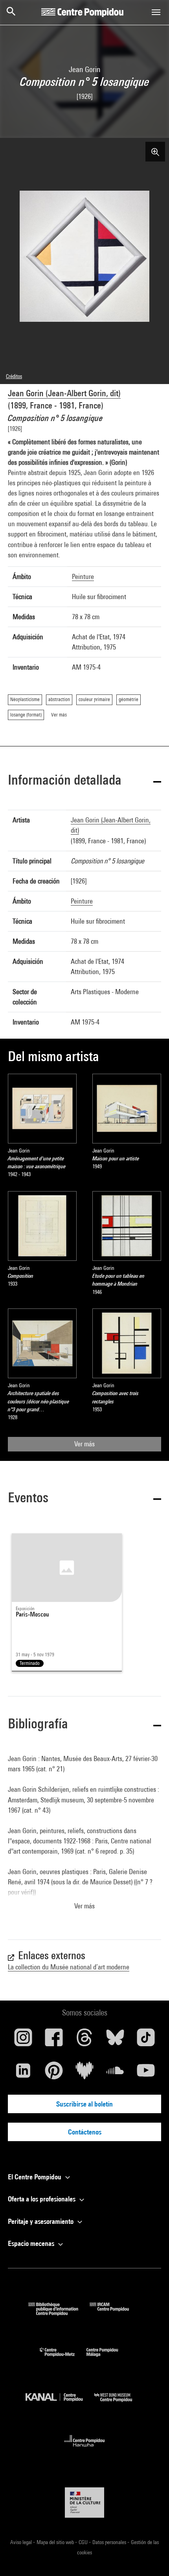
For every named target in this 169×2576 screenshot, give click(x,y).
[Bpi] (59, 2313)
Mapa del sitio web (56, 2542)
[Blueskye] (115, 2040)
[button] (84, 781)
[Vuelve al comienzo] (151, 2557)
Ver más (84, 1444)
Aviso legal (22, 2542)
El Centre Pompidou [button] (35, 2177)
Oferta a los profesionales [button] (42, 2199)
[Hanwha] (85, 2449)
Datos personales (110, 2542)
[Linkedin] (23, 2073)
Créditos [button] (14, 376)
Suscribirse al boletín (84, 2104)
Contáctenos (85, 2132)
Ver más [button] (84, 1906)
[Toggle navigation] (156, 12)
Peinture (83, 576)
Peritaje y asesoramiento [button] (41, 2221)
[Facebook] (54, 2040)
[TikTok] (146, 2040)
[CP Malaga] (108, 2358)
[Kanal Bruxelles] (60, 2404)
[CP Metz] (63, 2358)
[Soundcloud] (115, 2073)
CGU (84, 2542)
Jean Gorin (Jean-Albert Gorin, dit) (64, 393)
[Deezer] (84, 2073)
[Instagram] (23, 2040)
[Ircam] (115, 2313)
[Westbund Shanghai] (119, 2404)
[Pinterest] (54, 2073)
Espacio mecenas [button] (32, 2243)
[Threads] (84, 2040)
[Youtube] (146, 2073)
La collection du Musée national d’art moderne (69, 1967)
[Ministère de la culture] (84, 2503)
